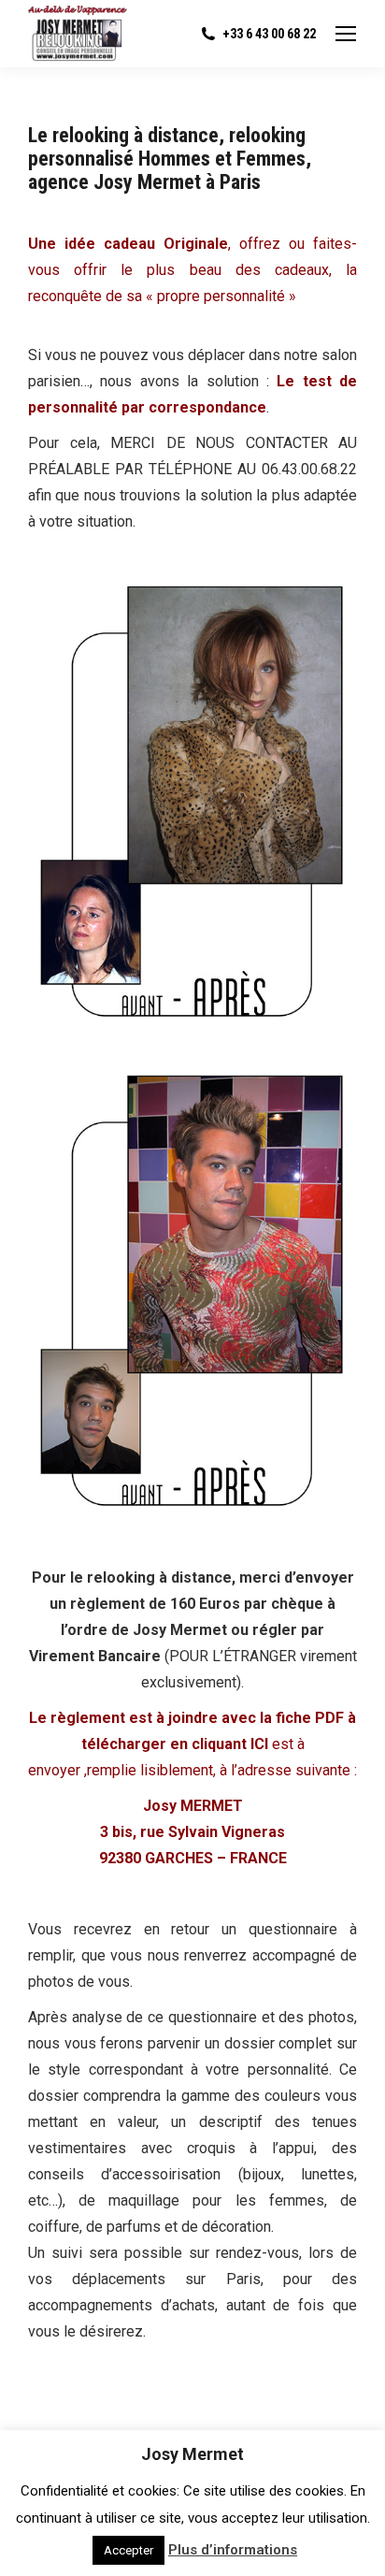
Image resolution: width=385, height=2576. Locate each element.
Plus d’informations (233, 2550)
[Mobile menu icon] (346, 34)
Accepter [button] (128, 2550)
